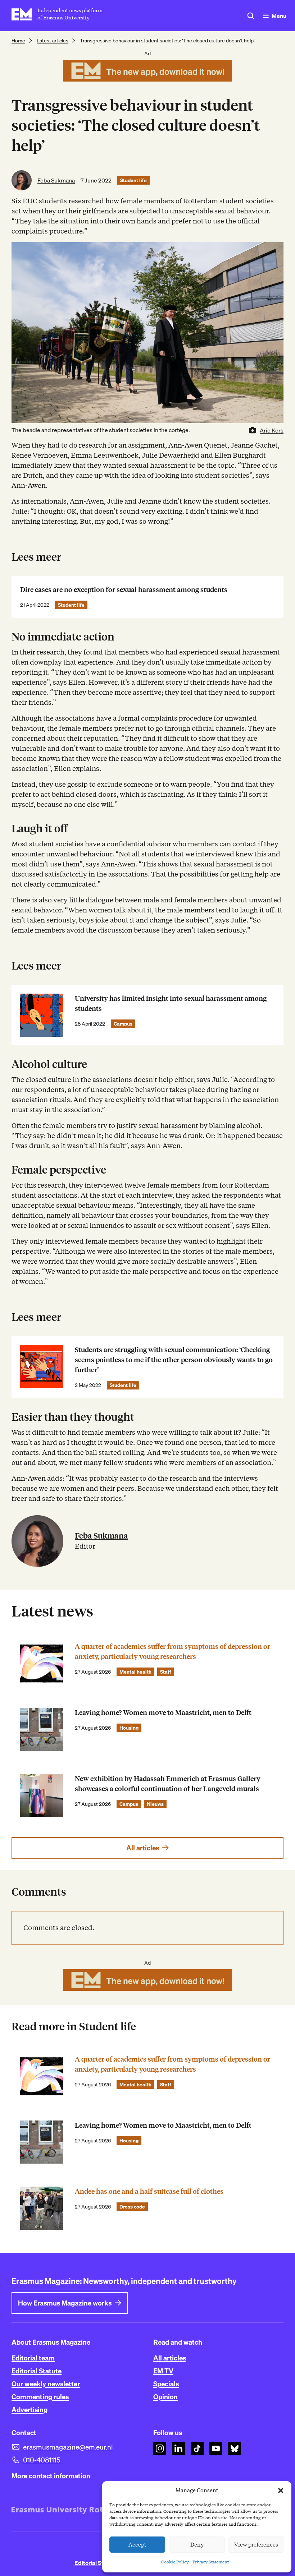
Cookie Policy (175, 2562)
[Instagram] (160, 2448)
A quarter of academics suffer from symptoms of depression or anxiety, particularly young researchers (173, 1652)
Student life (133, 180)
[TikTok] (197, 2448)
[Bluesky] (235, 2448)
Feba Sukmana (56, 180)
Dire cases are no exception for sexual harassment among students (124, 590)
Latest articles (53, 41)
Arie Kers (272, 430)
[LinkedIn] (178, 2448)
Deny (197, 2545)
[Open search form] (251, 16)
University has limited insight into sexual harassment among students (171, 1003)
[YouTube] (216, 2448)
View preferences (256, 2545)
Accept (137, 2545)
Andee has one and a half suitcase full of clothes (149, 2191)
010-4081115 (42, 2460)
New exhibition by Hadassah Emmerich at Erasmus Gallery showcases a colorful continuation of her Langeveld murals (168, 1784)
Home (18, 41)
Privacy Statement (211, 2562)
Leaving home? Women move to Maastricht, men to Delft (163, 1713)
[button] (281, 2491)
